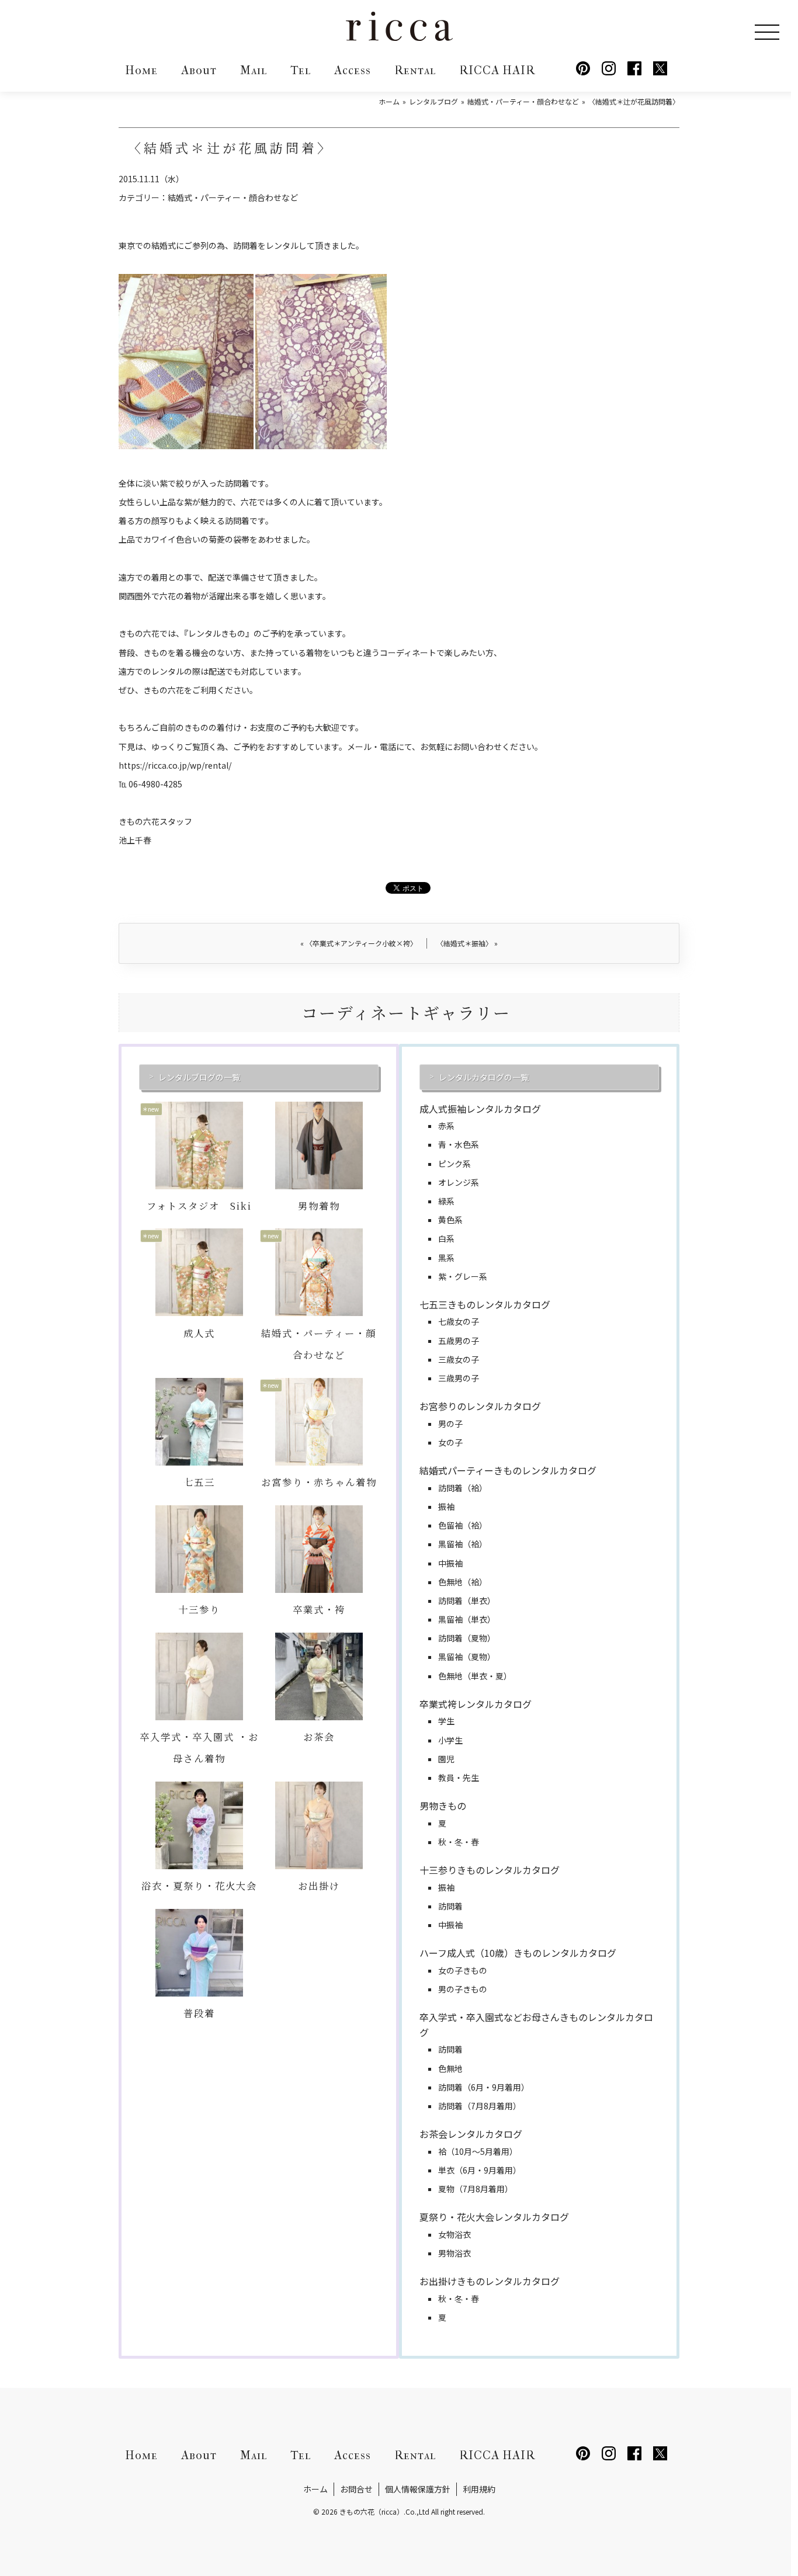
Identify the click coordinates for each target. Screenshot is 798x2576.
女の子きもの (463, 1970)
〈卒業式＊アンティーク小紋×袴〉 (359, 943)
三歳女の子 (459, 1359)
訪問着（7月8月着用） (480, 2106)
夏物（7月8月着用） (476, 2189)
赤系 (446, 1126)
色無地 (450, 2068)
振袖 (446, 1506)
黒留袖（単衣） (467, 1619)
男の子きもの (463, 1989)
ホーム (315, 2489)
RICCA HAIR (497, 70)
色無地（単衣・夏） (475, 1676)
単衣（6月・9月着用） (480, 2170)
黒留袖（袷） (463, 1544)
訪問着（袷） (463, 1488)
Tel (301, 70)
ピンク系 (454, 1164)
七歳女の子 (459, 1321)
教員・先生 (459, 1777)
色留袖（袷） (463, 1525)
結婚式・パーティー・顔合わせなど (233, 197)
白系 (446, 1238)
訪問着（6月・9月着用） (484, 2087)
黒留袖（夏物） (467, 1657)
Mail (254, 70)
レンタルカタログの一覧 (484, 1077)
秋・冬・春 (459, 1842)
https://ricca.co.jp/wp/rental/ (175, 765)
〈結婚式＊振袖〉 (467, 943)
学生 (446, 1721)
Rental (415, 70)
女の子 (450, 1442)
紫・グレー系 (463, 1276)
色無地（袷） (463, 1582)
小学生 (450, 1740)
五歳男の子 (459, 1341)
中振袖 (450, 1563)
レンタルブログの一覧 (199, 1077)
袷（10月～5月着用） (478, 2151)
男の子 (450, 1424)
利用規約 (479, 2489)
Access (353, 70)
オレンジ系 (459, 1182)
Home (141, 70)
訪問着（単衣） (467, 1601)
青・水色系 (459, 1144)
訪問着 (450, 1906)
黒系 (446, 1258)
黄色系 (450, 1220)
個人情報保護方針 (418, 2489)
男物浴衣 (454, 2253)
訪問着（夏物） (467, 1638)
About (199, 70)
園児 (446, 1759)
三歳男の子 (459, 1378)
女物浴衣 (454, 2234)
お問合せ (356, 2489)
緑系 (446, 1201)
